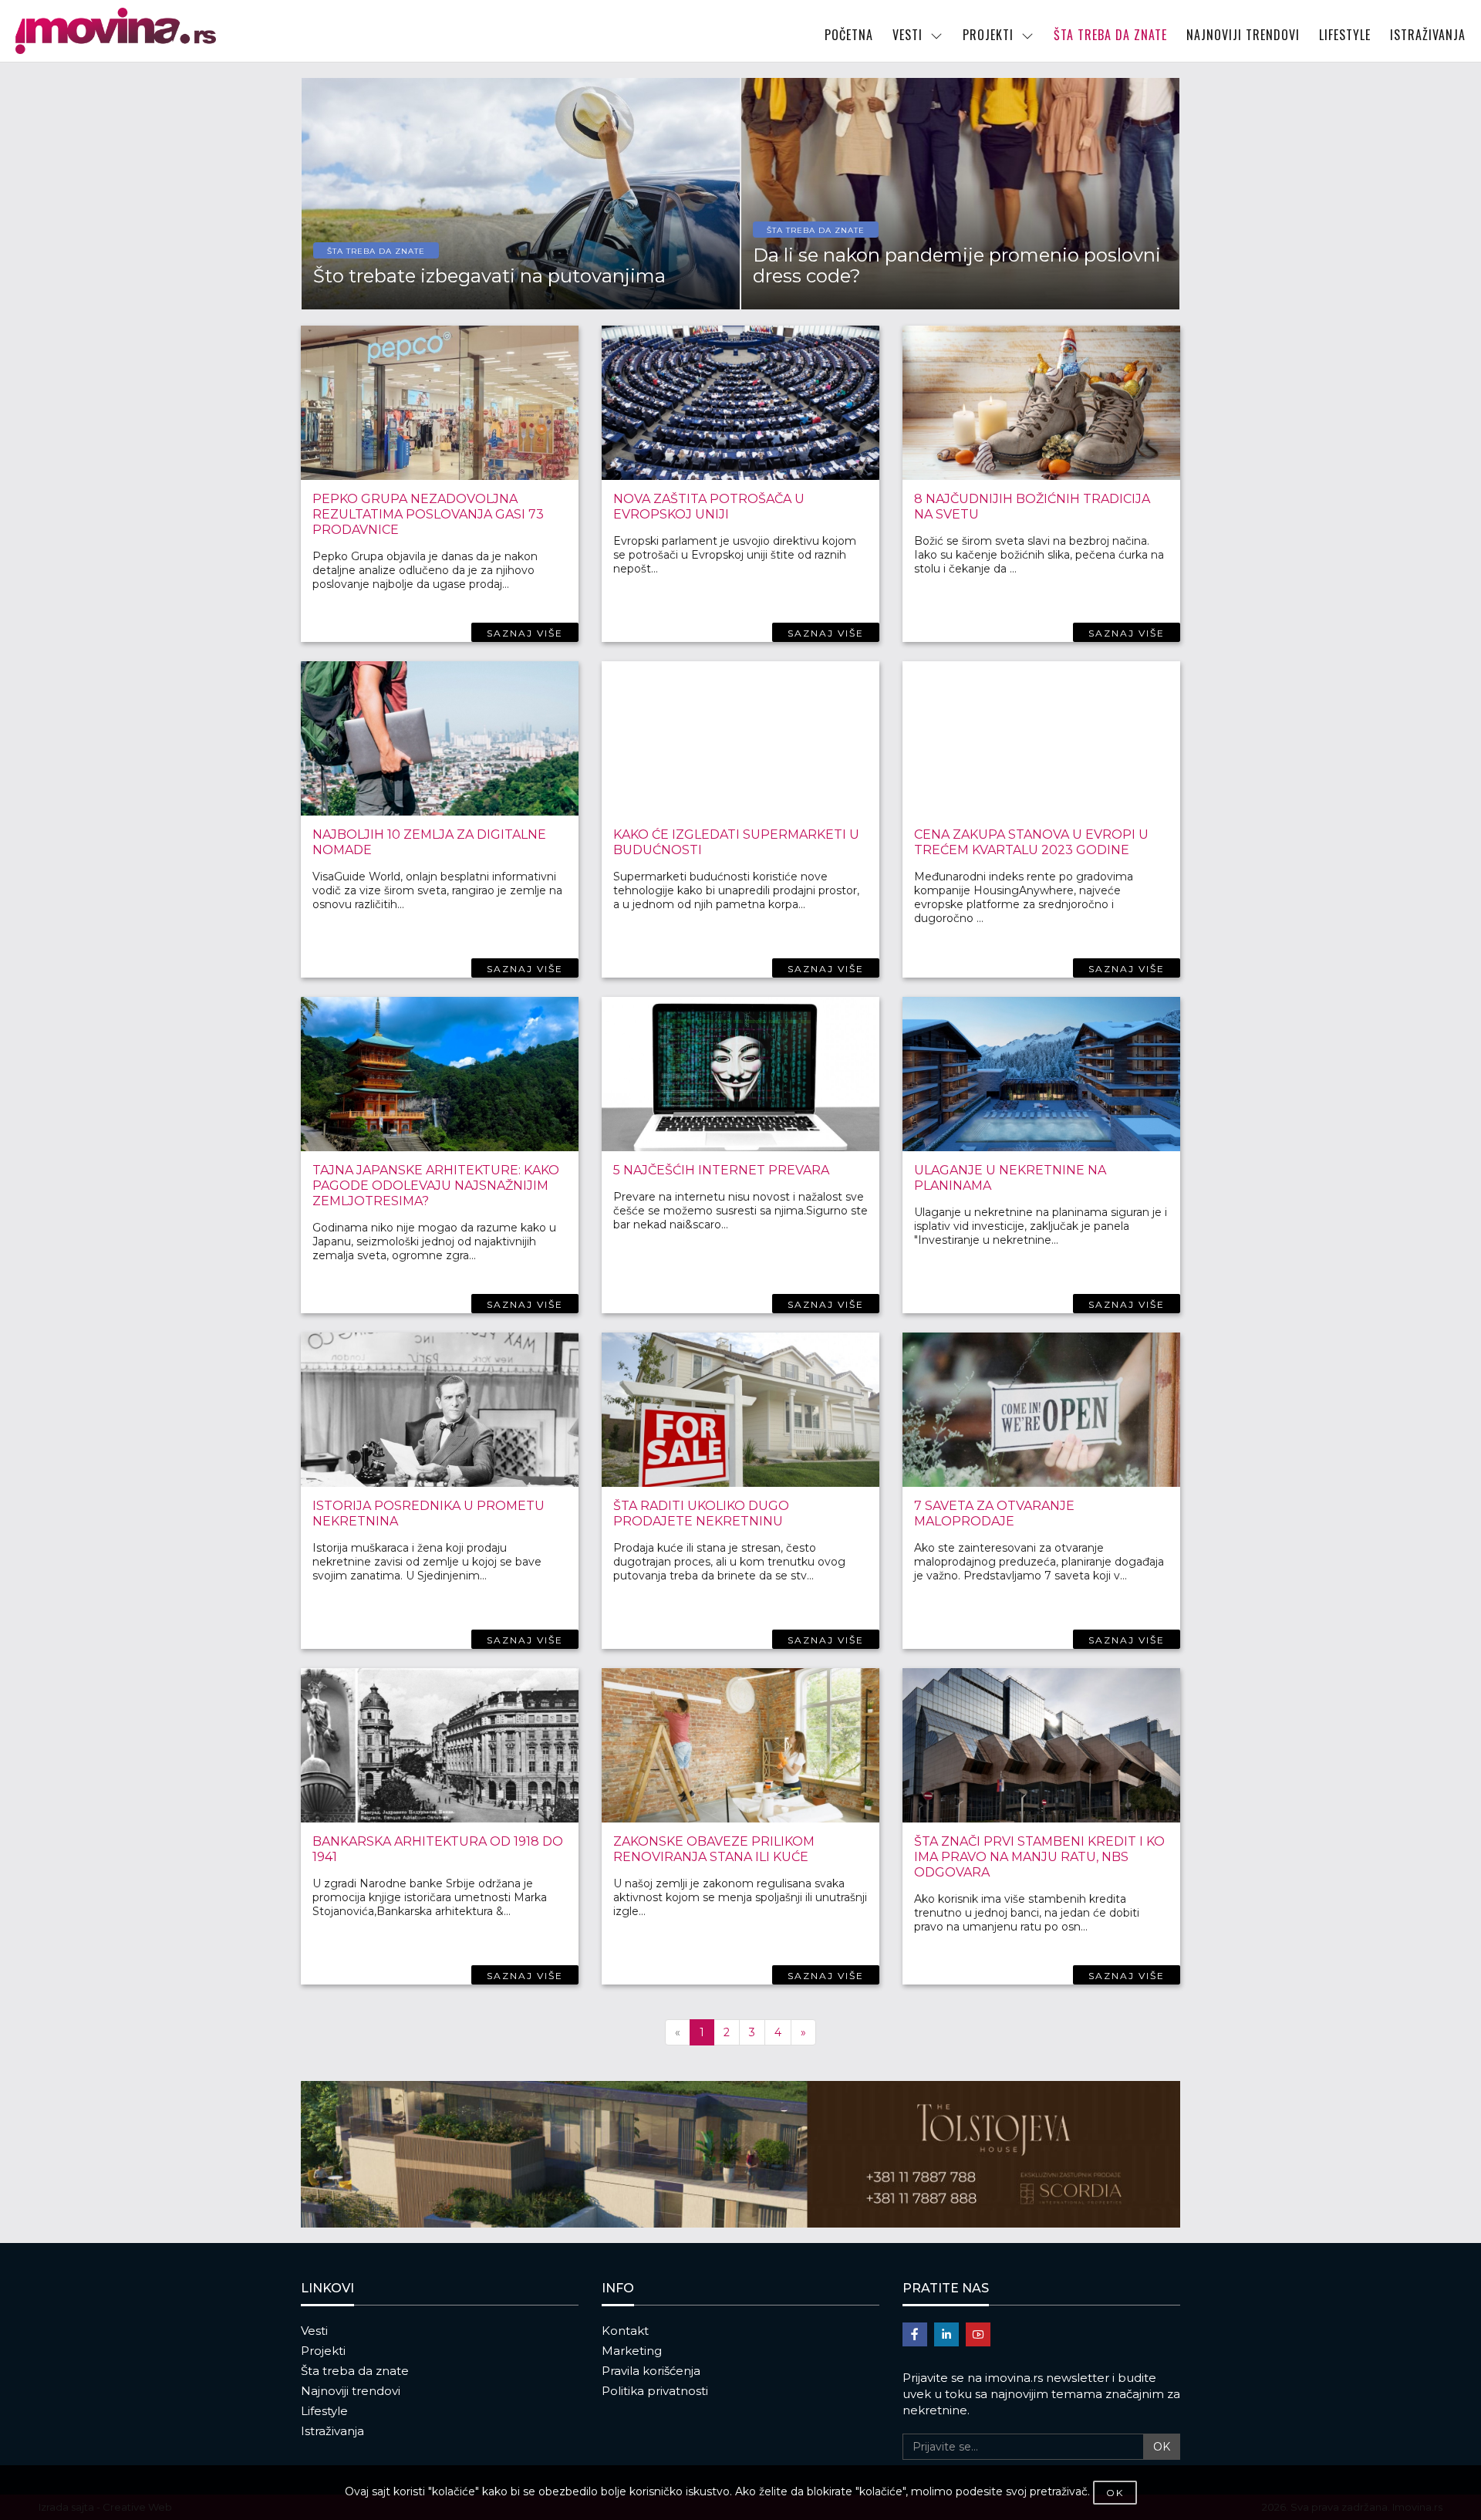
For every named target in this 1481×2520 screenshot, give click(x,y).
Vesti (314, 2331)
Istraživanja (332, 2431)
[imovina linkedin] (946, 2334)
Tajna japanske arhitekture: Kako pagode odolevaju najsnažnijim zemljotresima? (436, 1186)
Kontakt (625, 2331)
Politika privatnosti (655, 2391)
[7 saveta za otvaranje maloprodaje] (1041, 1410)
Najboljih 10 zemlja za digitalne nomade (429, 842)
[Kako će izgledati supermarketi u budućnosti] (740, 738)
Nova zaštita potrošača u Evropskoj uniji (709, 507)
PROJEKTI (988, 35)
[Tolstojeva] (740, 2154)
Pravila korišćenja (651, 2371)
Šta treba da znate (355, 2371)
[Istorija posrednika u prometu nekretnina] (440, 1410)
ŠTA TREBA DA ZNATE (1110, 35)
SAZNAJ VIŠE (525, 633)
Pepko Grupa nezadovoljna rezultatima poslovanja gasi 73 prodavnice (428, 514)
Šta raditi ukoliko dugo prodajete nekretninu (701, 1513)
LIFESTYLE (1345, 35)
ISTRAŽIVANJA (1428, 35)
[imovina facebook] (915, 2334)
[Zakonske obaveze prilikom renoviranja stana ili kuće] (740, 1745)
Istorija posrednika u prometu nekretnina (428, 1513)
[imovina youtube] (978, 2334)
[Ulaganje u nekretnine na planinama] (1041, 1074)
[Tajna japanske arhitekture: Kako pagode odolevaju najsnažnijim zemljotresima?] (440, 1074)
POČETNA (849, 35)
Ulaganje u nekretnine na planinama (1010, 1178)
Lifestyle (324, 2411)
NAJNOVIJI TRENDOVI (1243, 35)
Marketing (632, 2351)
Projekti (323, 2351)
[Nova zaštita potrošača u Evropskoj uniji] (740, 403)
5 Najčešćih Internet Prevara (721, 1170)
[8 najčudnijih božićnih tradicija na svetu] (1041, 403)
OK (1162, 2447)
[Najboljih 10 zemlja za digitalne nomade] (440, 738)
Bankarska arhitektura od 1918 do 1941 (438, 1849)
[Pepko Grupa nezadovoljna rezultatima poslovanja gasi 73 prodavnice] (440, 403)
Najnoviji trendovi (351, 2391)
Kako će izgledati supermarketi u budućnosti (736, 842)
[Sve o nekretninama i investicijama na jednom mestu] (188, 31)
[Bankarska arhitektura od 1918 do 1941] (440, 1745)
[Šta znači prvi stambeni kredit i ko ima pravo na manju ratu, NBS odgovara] (1041, 1745)
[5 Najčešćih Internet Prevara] (740, 1074)
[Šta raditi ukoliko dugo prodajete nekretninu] (740, 1410)
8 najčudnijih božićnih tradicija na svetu (1032, 507)
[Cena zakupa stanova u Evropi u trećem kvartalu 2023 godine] (1041, 738)
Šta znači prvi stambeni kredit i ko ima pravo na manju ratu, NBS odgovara (1039, 1857)
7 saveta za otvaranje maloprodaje (994, 1513)
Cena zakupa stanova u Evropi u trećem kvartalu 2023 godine (1031, 842)
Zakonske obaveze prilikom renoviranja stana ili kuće (714, 1849)
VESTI (907, 35)
